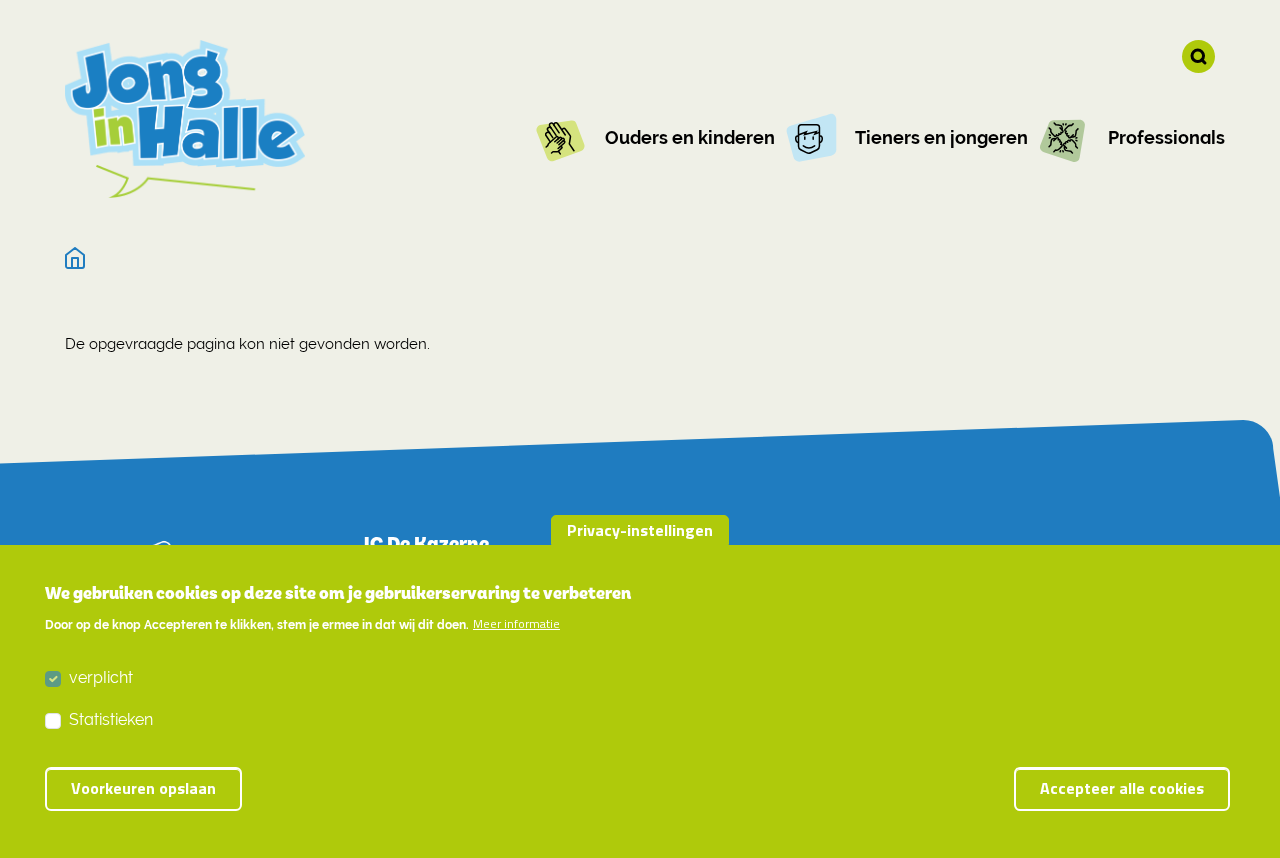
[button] (1198, 56)
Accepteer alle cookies (1122, 789)
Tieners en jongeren (941, 137)
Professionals (1166, 137)
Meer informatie (516, 625)
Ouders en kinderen (690, 137)
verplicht (101, 677)
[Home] (75, 258)
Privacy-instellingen (640, 530)
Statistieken (111, 719)
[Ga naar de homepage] (185, 119)
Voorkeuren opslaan (143, 789)
